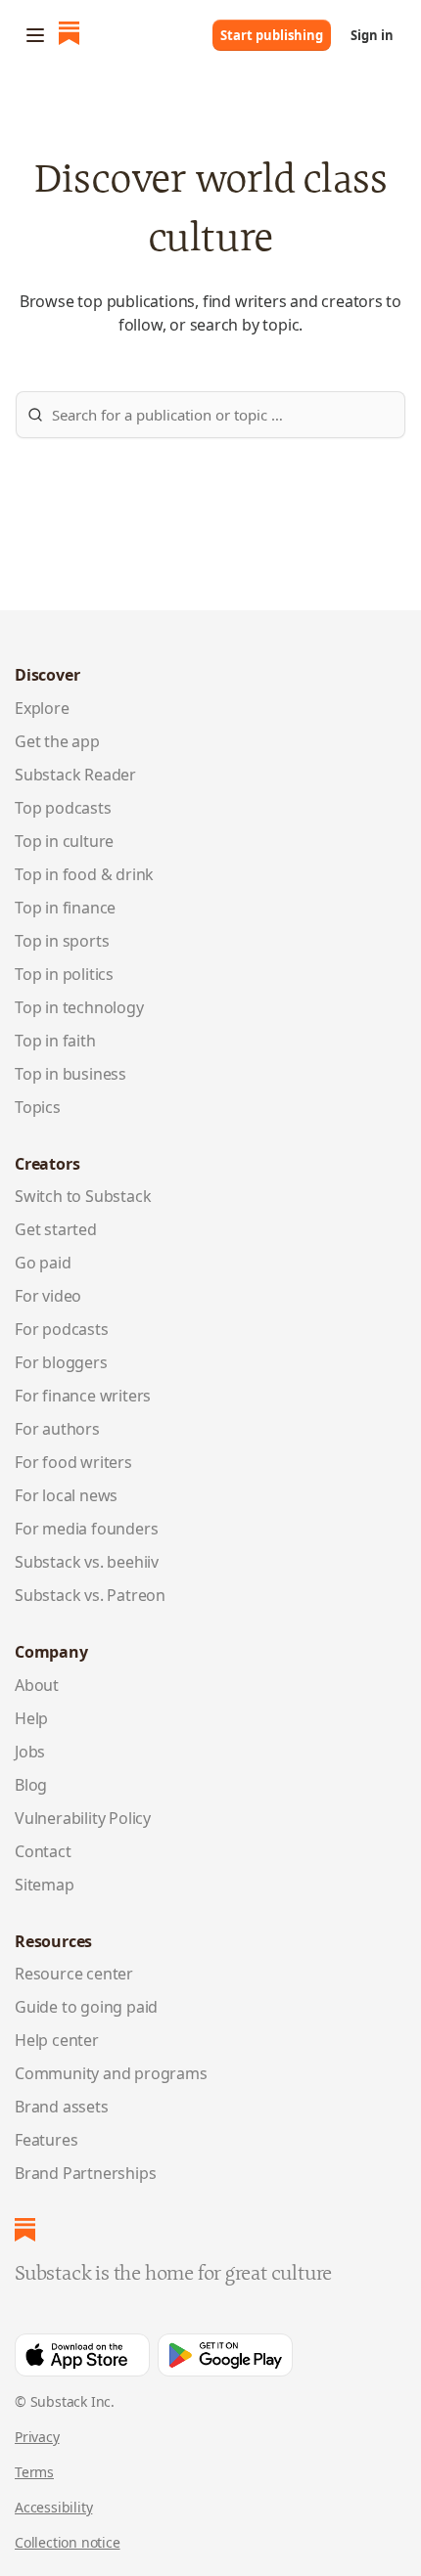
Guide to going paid (86, 2007)
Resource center (74, 1974)
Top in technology (79, 1007)
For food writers (73, 1462)
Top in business (70, 1074)
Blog (31, 1785)
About (37, 1685)
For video (48, 1296)
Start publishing (272, 35)
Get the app (57, 741)
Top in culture (64, 841)
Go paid (43, 1263)
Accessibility (53, 2507)
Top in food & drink (84, 874)
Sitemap (45, 1885)
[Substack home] (69, 35)
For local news (66, 1495)
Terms (34, 2472)
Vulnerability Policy (83, 1818)
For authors (57, 1429)
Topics (38, 1107)
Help (31, 1718)
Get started (56, 1229)
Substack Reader (75, 775)
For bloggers (61, 1362)
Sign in (372, 35)
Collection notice (68, 2542)
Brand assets (62, 2107)
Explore (42, 708)
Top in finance (65, 908)
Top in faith (55, 1041)
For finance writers (83, 1396)
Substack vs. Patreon (90, 1595)
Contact (43, 1851)
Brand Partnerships (85, 2173)
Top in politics (64, 974)
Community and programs (111, 2073)
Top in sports (62, 941)
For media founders (86, 1529)
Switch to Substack (83, 1196)
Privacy (37, 2437)
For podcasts (62, 1329)
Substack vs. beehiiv (87, 1562)
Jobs (30, 1752)
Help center (57, 2040)
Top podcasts (63, 808)
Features (46, 2140)
